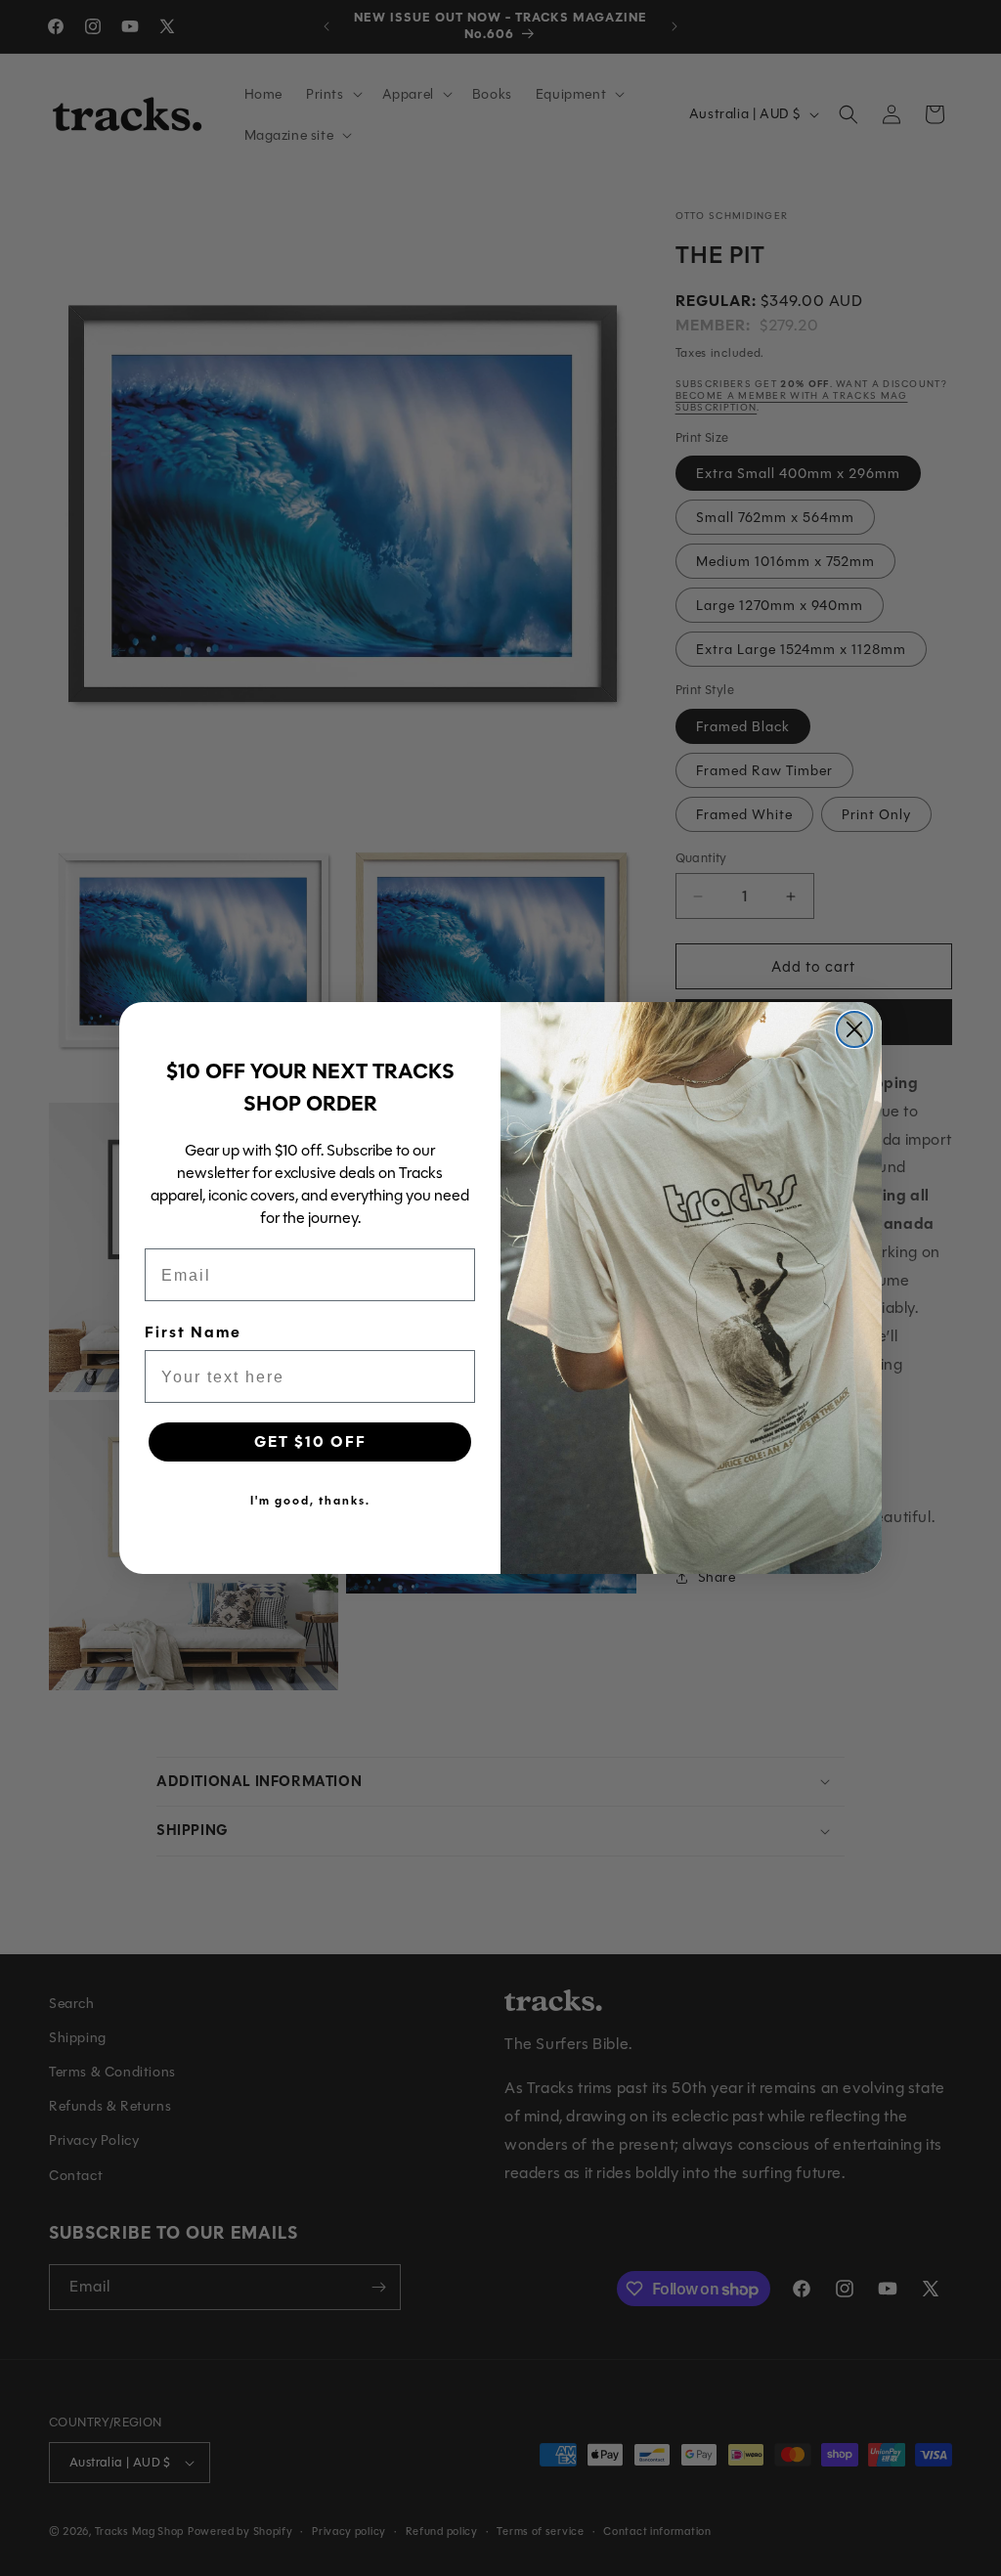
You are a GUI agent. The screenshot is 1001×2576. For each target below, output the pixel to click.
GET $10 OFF (310, 1442)
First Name (193, 1332)
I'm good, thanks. (310, 1501)
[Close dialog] (854, 1029)
